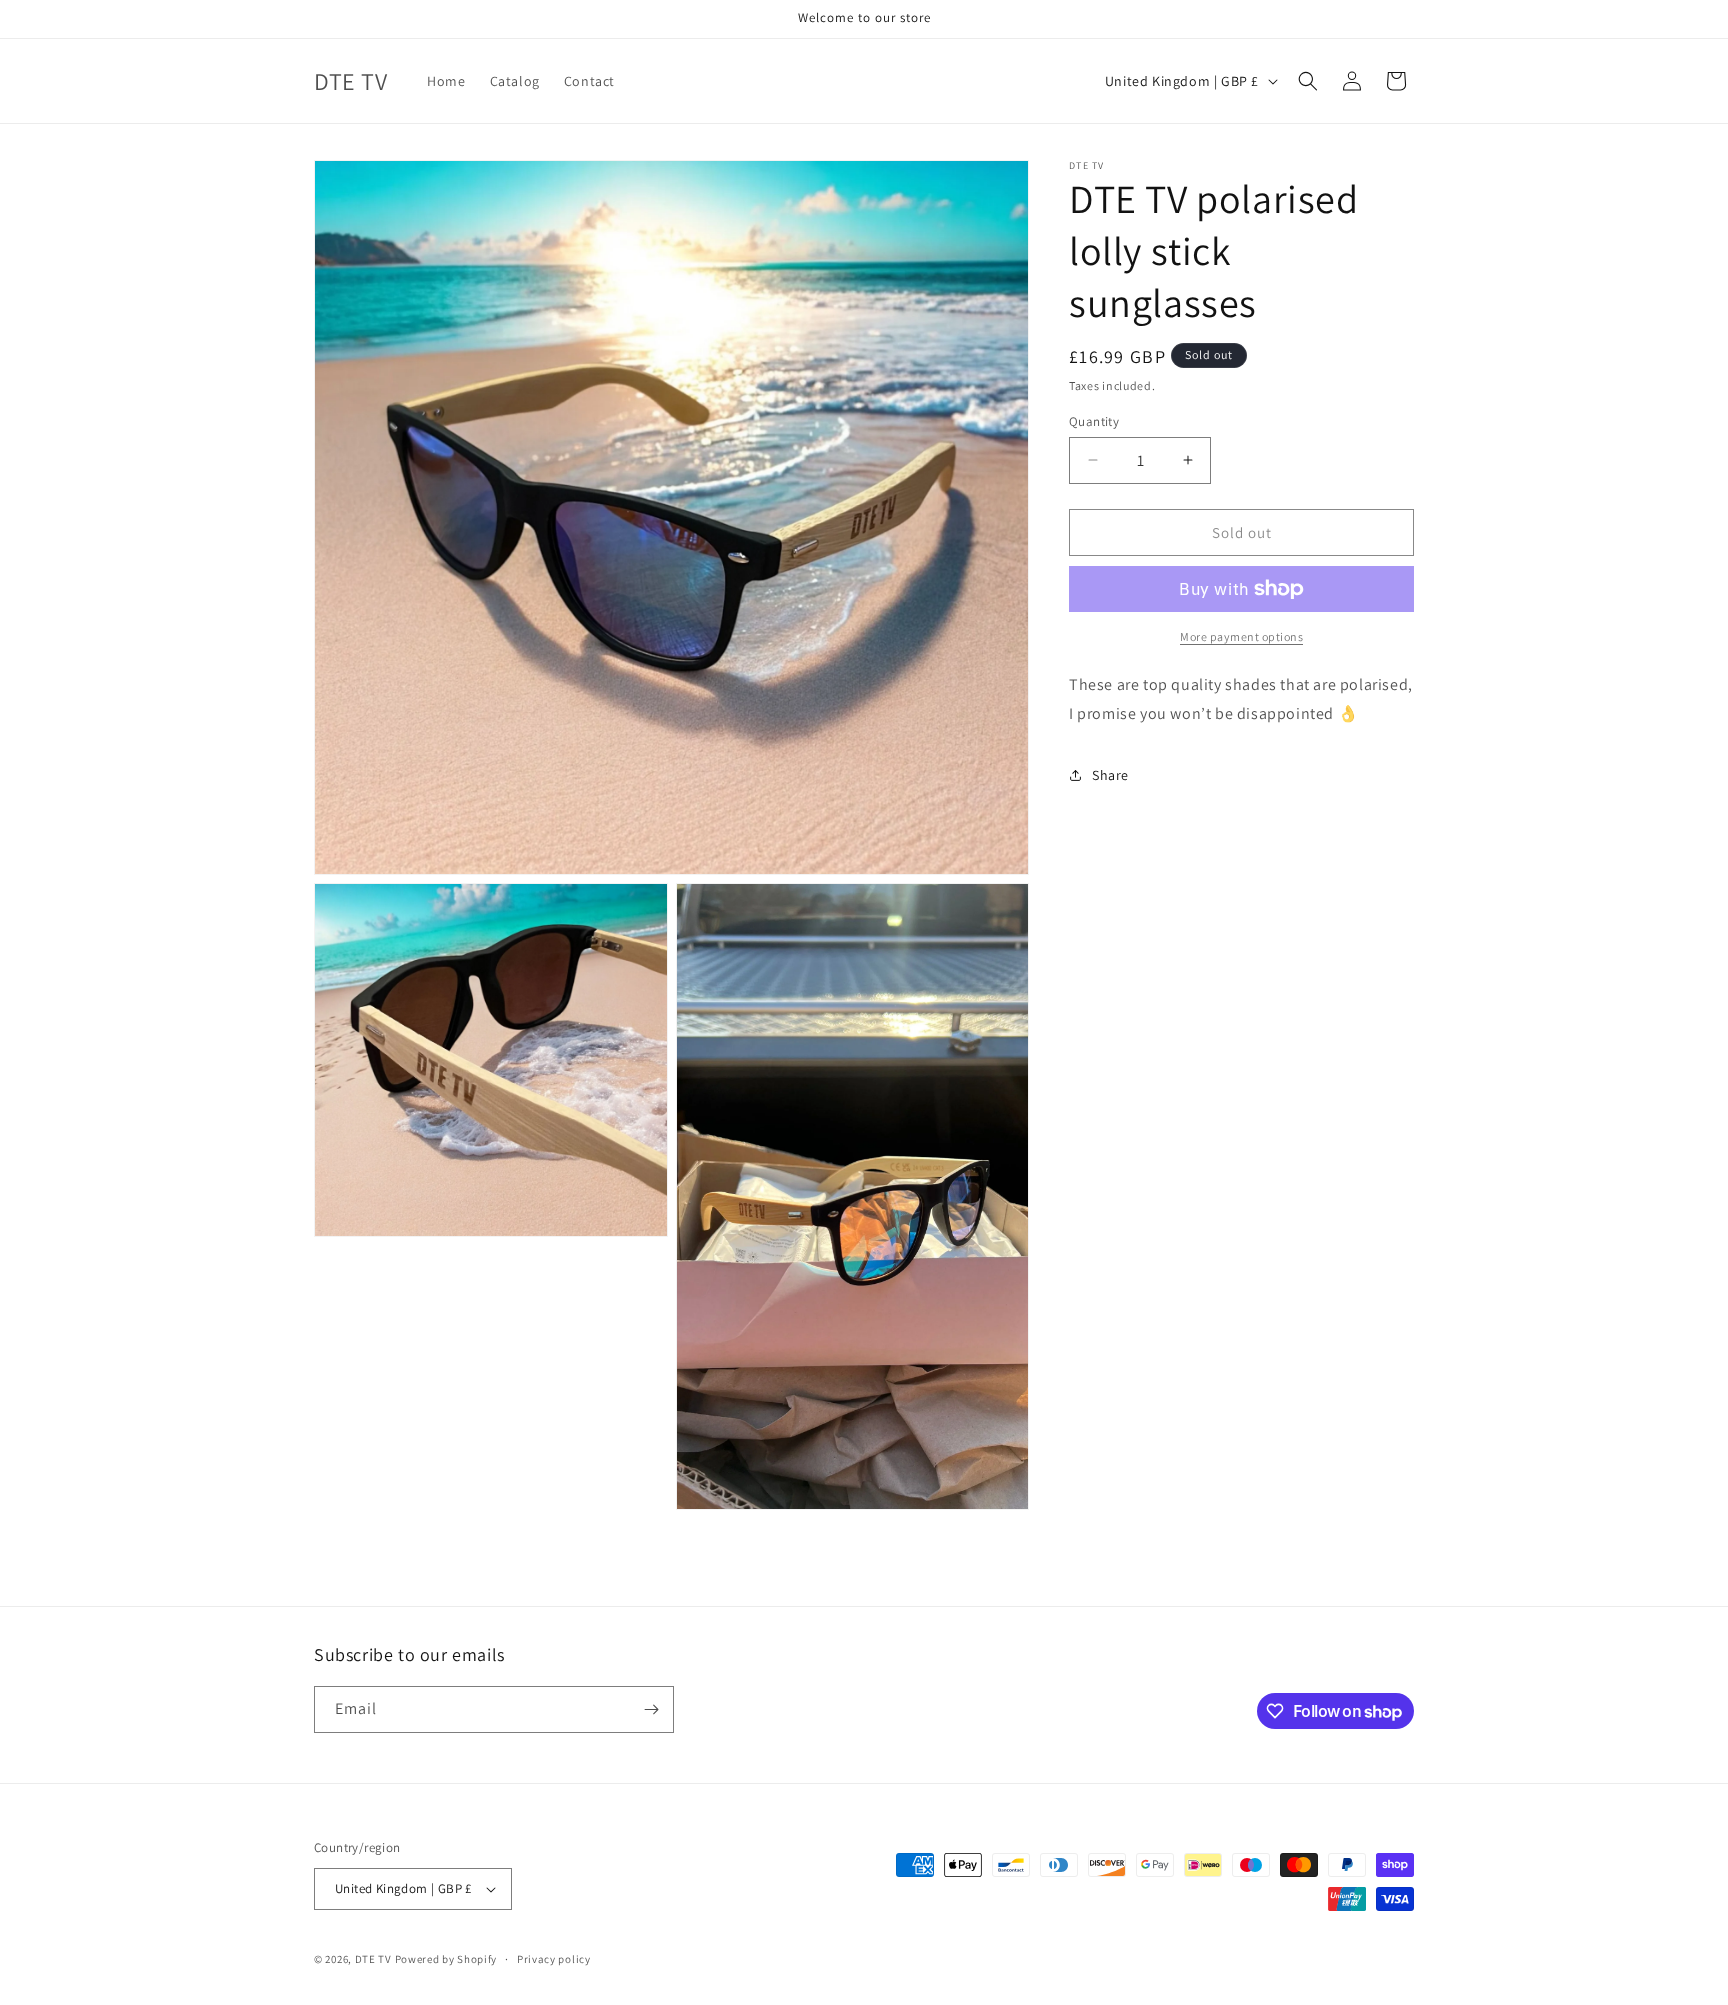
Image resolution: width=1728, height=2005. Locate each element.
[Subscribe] (651, 1709)
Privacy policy (554, 1959)
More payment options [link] (1241, 636)
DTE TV (373, 1959)
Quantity (1094, 420)
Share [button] (1110, 775)
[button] (1308, 81)
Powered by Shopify (446, 1959)
